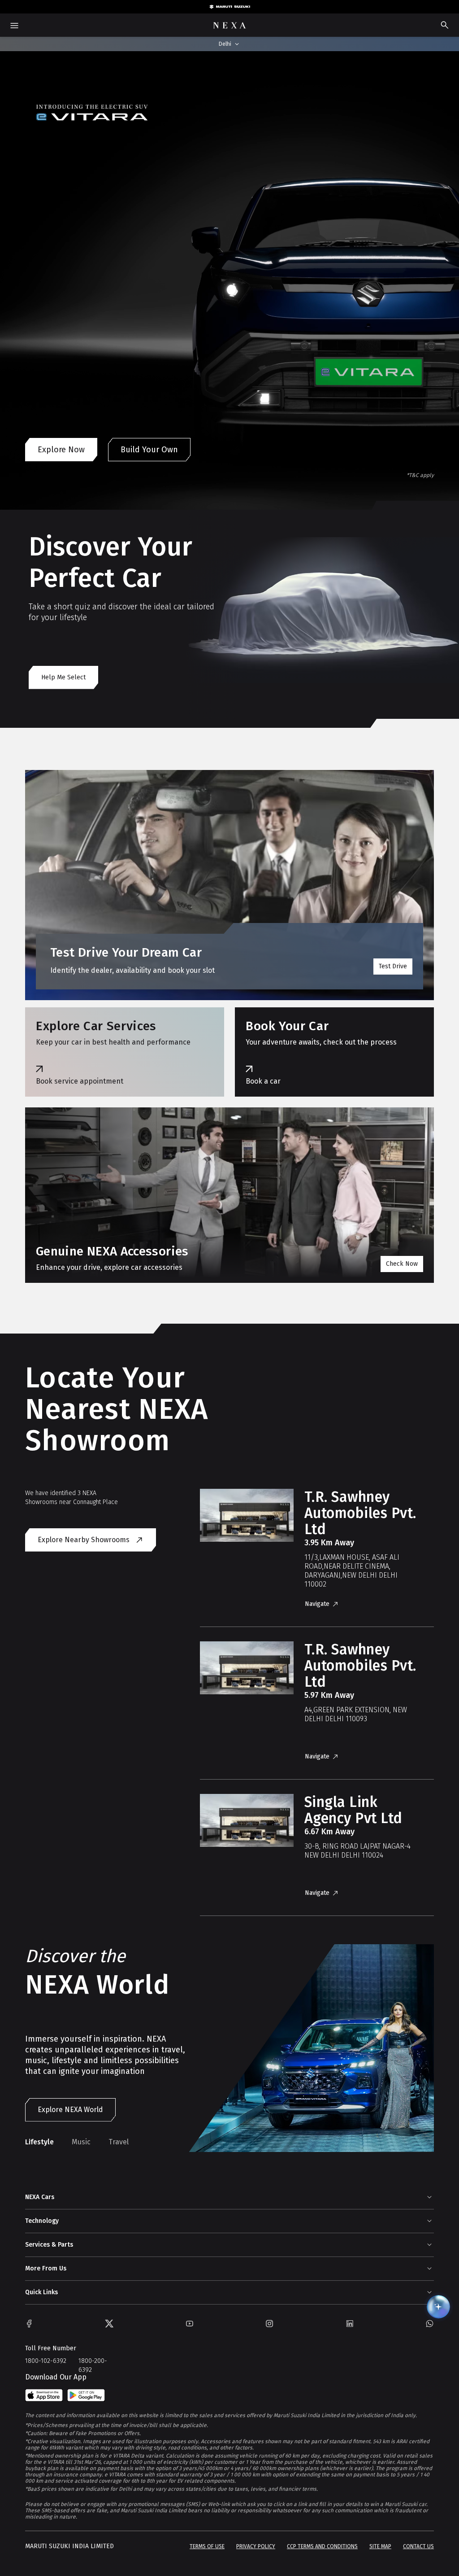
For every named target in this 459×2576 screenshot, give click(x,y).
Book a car (263, 1081)
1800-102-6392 (46, 2361)
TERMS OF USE (207, 2546)
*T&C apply (420, 475)
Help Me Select (63, 677)
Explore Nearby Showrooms (84, 1540)
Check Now (402, 1264)
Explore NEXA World (70, 2110)
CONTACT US (418, 2546)
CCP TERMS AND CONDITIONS (322, 2546)
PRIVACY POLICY (256, 2546)
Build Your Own (149, 450)
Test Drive (393, 966)
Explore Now (61, 450)
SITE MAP (380, 2546)
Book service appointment (80, 1081)
